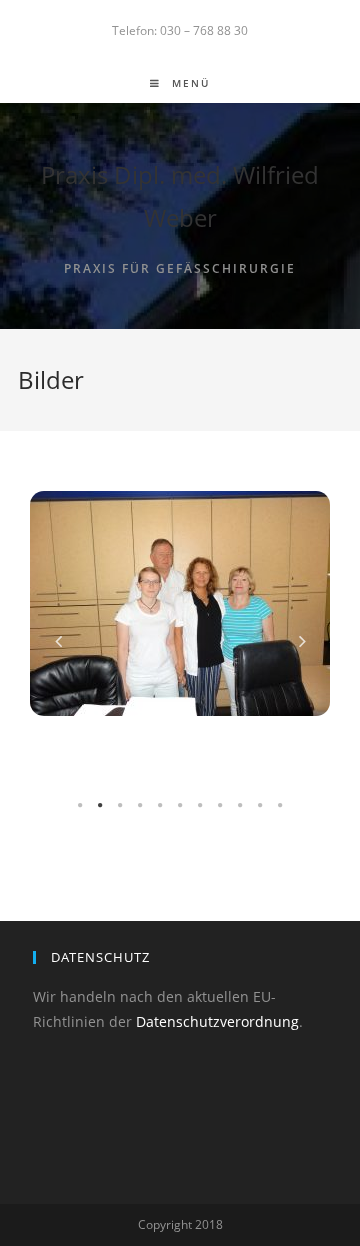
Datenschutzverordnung (217, 1021)
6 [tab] (180, 806)
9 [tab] (240, 806)
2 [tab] (100, 806)
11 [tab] (280, 806)
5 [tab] (160, 806)
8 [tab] (220, 806)
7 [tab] (200, 806)
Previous (58, 641)
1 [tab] (80, 806)
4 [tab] (140, 806)
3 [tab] (120, 806)
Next (302, 641)
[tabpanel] (180, 603)
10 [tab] (260, 806)
